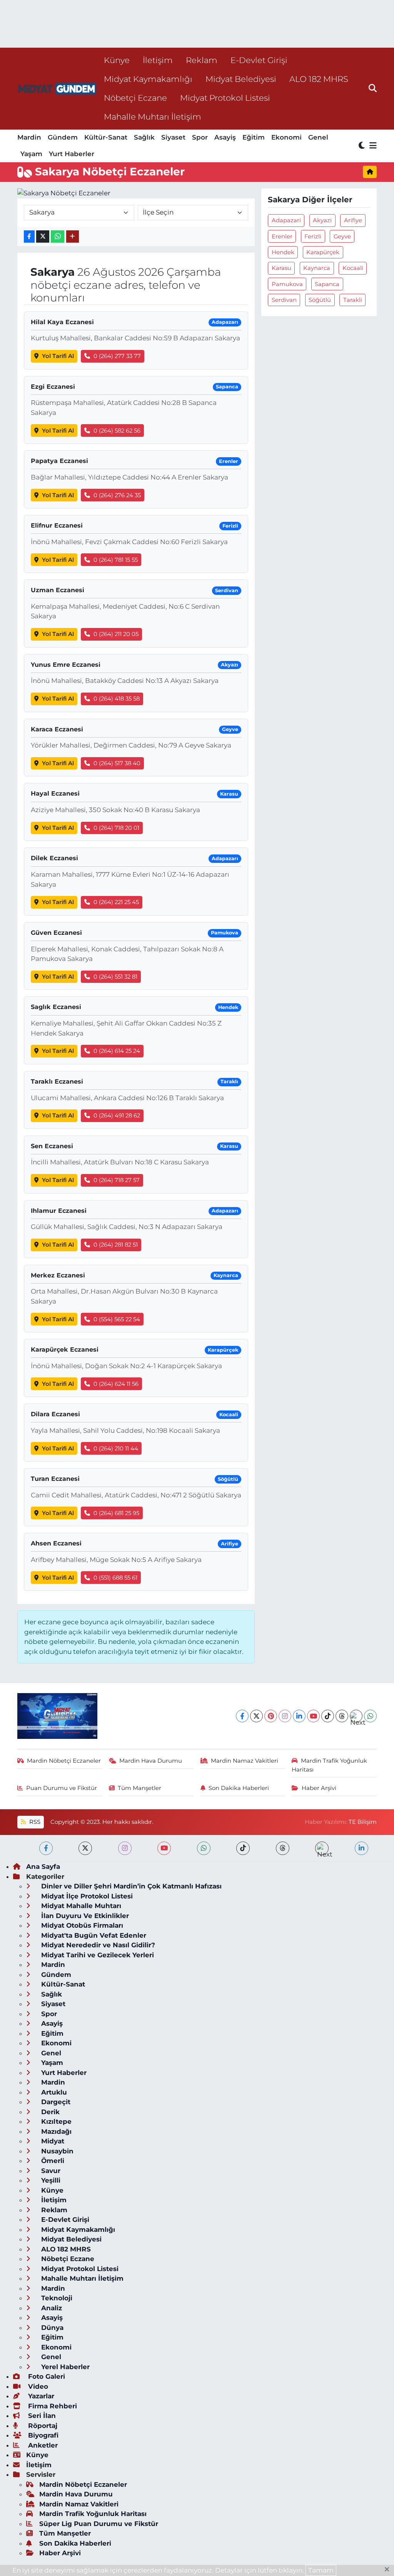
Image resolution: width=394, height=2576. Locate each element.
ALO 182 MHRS (319, 79)
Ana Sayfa (43, 1867)
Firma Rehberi (52, 2406)
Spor (200, 137)
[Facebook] (242, 1716)
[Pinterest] (271, 1716)
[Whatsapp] (370, 1716)
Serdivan (284, 300)
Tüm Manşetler (139, 1788)
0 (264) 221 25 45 (116, 902)
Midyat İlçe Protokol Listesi (86, 1896)
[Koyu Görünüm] (362, 146)
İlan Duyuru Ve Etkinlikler (84, 1916)
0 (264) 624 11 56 (116, 1384)
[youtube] (164, 1848)
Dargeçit (55, 2102)
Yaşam (31, 154)
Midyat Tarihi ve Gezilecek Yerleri (97, 1955)
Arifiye (353, 220)
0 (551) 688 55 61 (115, 1578)
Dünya (51, 2328)
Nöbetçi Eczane (135, 98)
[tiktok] (243, 1848)
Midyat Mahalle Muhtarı (80, 1906)
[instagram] (125, 1848)
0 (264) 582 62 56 (117, 431)
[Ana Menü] (372, 146)
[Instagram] (285, 1716)
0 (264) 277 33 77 (117, 356)
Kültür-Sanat (106, 137)
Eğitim (254, 137)
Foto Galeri (46, 2376)
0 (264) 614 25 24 (117, 1051)
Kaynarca (317, 268)
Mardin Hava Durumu (151, 1761)
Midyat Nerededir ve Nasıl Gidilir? (97, 1945)
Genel (318, 137)
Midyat (52, 2141)
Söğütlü (320, 300)
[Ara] (373, 88)
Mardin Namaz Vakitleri (245, 1761)
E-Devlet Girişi (259, 60)
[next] (322, 1848)
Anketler (42, 2445)
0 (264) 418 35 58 (117, 699)
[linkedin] (361, 1848)
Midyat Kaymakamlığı (148, 79)
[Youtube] (313, 1716)
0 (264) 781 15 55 (116, 560)
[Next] (356, 1716)
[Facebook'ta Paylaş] (29, 237)
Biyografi (42, 2435)
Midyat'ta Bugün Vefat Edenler (93, 1935)
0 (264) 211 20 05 (116, 634)
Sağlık (144, 137)
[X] (256, 1716)
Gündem (63, 137)
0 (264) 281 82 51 (116, 1245)
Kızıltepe (55, 2121)
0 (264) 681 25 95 (116, 1513)
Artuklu (53, 2092)
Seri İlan (41, 2416)
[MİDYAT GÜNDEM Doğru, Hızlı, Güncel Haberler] (57, 89)
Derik (49, 2112)
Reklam (202, 60)
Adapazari (286, 220)
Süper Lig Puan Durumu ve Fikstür (99, 2524)
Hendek (283, 252)
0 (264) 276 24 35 (117, 495)
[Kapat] (389, 2570)
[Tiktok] (328, 1716)
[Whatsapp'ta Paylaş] (58, 237)
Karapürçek (323, 252)
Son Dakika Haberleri (239, 1788)
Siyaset (173, 137)
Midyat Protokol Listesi (225, 98)
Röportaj (42, 2426)
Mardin (29, 137)
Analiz (51, 2308)
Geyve (342, 236)
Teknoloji (56, 2298)
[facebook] (46, 1848)
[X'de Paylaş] (43, 237)
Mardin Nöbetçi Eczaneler (64, 1761)
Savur (50, 2171)
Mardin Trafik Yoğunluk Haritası (329, 1765)
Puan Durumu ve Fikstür (62, 1788)
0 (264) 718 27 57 (117, 1180)
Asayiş (225, 137)
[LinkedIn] (299, 1716)
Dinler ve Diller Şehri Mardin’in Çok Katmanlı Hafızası (130, 1886)
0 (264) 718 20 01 (116, 828)
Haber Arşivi (319, 1788)
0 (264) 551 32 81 (115, 977)
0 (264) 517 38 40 (117, 763)
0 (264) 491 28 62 (117, 1116)
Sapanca (327, 284)
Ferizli (313, 236)
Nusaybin (56, 2151)
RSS (34, 1822)
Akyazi (322, 220)
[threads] (283, 1848)
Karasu (281, 268)
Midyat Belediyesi (241, 79)
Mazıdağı (55, 2131)
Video (37, 2386)
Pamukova (287, 284)
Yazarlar (40, 2396)
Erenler (282, 236)
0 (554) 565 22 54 (117, 1319)
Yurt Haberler (72, 154)
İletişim (158, 60)
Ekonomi (286, 137)
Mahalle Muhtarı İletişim (153, 117)
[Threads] (342, 1716)
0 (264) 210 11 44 (116, 1449)
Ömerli (52, 2161)
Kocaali (353, 268)
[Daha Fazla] (73, 237)
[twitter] (85, 1848)
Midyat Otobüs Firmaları (81, 1925)
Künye (117, 60)
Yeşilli (50, 2180)
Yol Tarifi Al (58, 356)
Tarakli (353, 300)
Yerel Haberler (64, 2367)
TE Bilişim (363, 1822)
